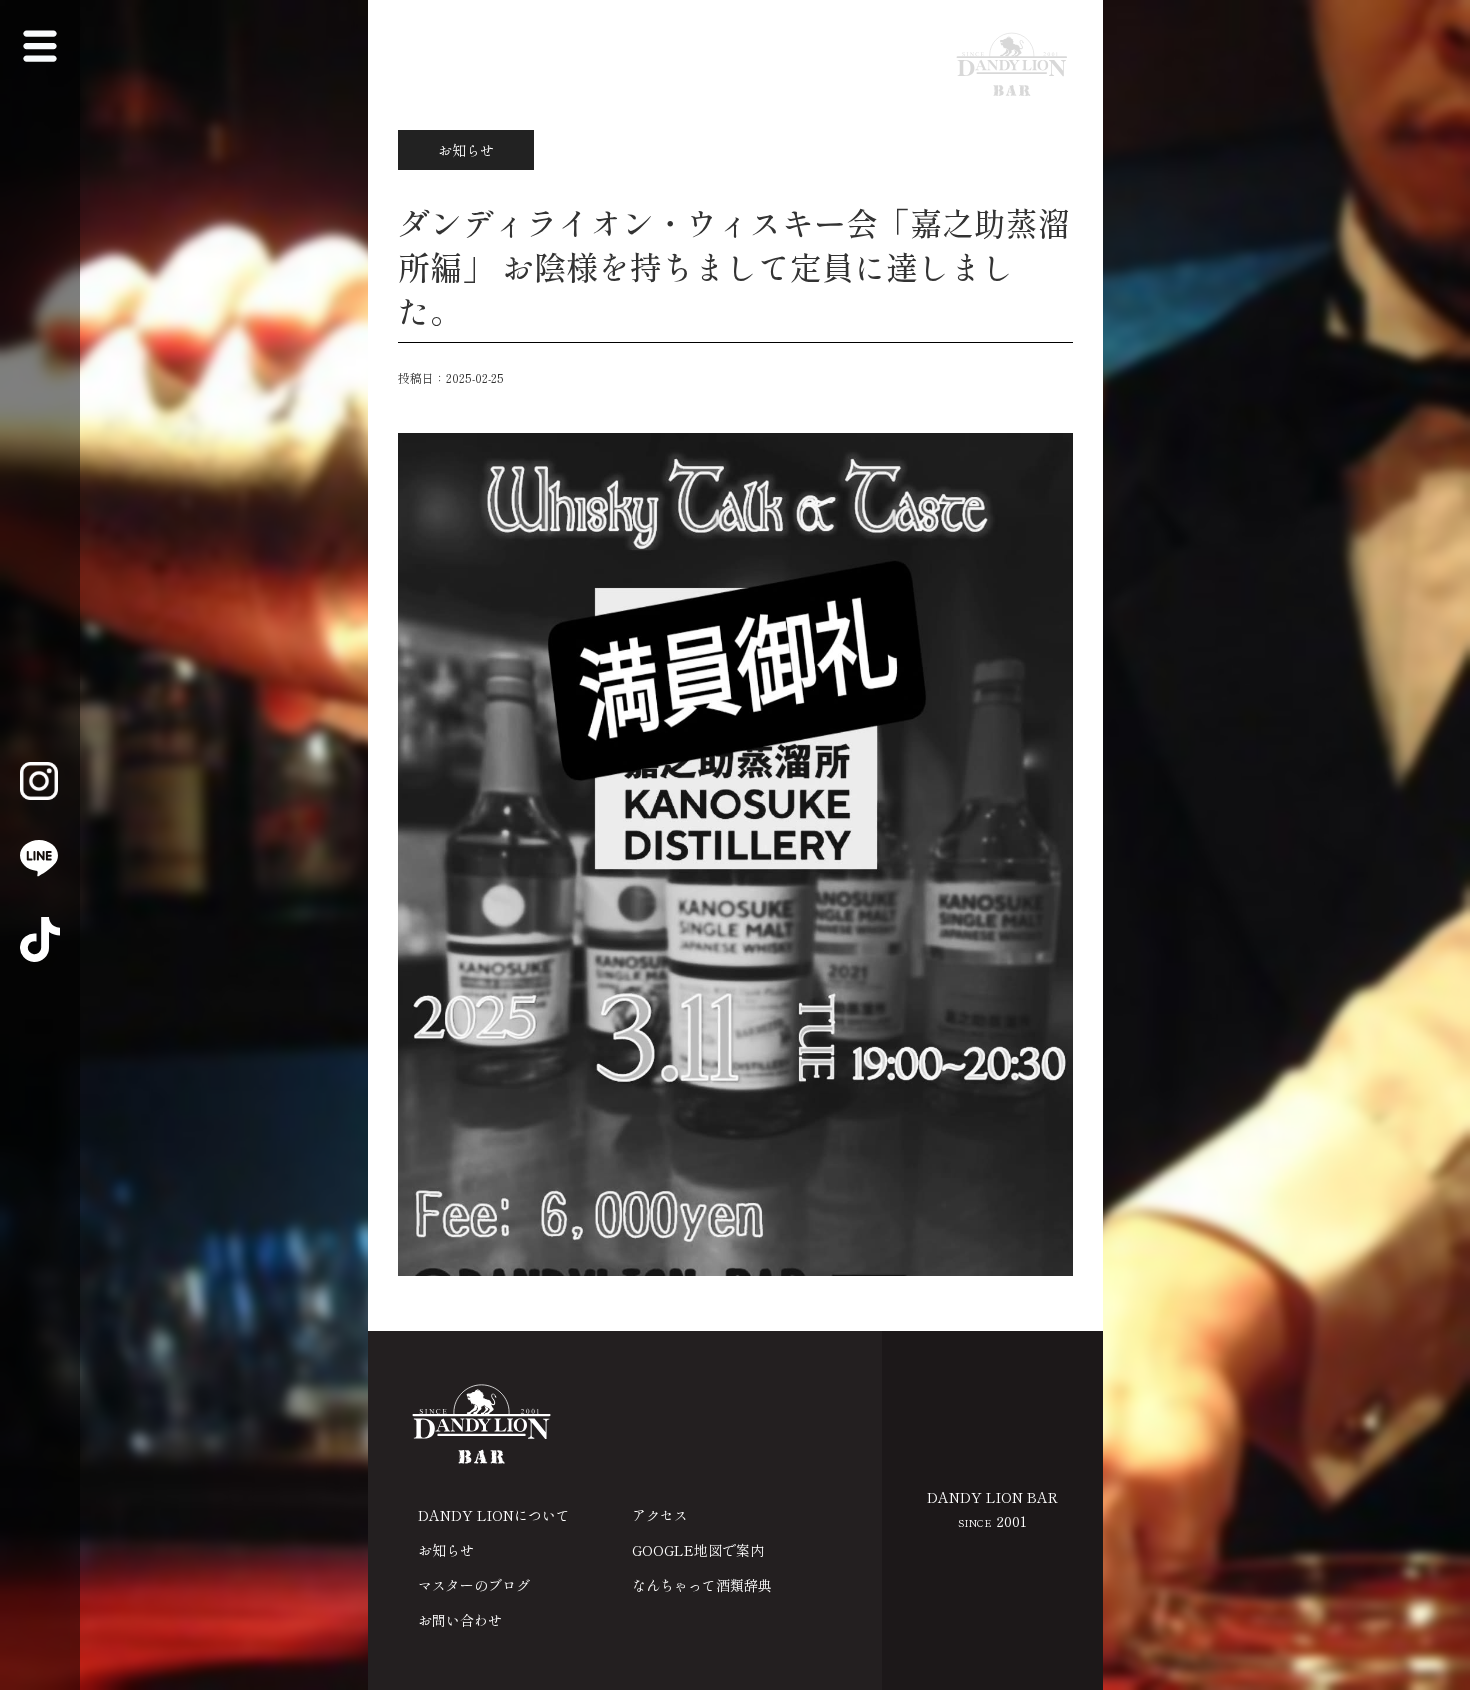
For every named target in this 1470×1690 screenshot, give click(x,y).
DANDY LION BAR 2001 (992, 1509)
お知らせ (446, 1550)
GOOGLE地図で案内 (698, 1550)
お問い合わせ (460, 1620)
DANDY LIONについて (494, 1515)
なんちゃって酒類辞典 (702, 1585)
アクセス (660, 1515)
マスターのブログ (474, 1585)
